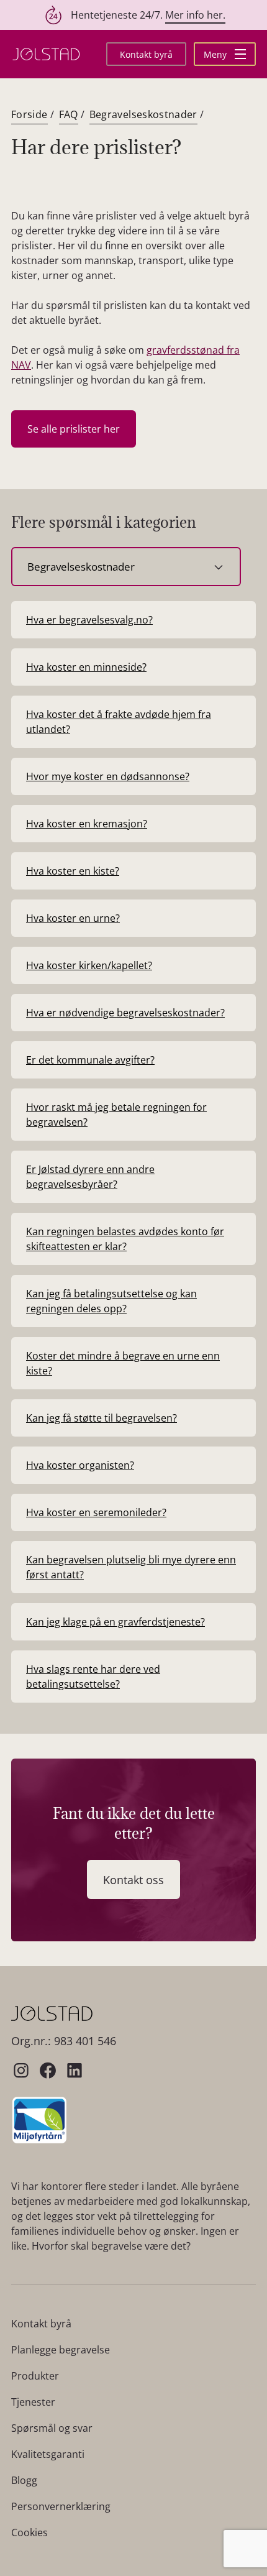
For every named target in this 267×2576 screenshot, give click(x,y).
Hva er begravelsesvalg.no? (89, 620)
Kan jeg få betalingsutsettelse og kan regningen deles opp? (111, 1301)
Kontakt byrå (146, 54)
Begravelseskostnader (143, 114)
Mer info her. (195, 15)
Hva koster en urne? (73, 918)
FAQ (69, 114)
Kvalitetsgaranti (48, 2454)
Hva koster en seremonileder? (96, 1512)
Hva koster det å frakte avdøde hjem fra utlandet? (119, 722)
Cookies (29, 2532)
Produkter (35, 2376)
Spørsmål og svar (52, 2428)
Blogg (24, 2480)
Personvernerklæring (61, 2506)
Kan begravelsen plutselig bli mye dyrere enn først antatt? (131, 1567)
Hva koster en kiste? (73, 871)
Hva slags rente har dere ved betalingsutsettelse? (93, 1677)
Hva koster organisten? (80, 1465)
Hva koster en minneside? (86, 667)
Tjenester (33, 2402)
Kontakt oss (133, 1880)
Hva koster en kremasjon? (87, 824)
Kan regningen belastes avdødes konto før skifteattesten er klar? (125, 1239)
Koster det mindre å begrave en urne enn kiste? (123, 1363)
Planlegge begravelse (61, 2350)
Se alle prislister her (74, 429)
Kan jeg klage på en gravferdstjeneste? (115, 1622)
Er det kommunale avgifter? (90, 1060)
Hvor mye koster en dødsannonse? (108, 776)
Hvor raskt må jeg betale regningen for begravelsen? (116, 1115)
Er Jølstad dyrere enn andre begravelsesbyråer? (90, 1177)
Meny (216, 54)
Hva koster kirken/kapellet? (89, 965)
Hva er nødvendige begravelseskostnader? (125, 1013)
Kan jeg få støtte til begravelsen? (102, 1418)
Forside (29, 114)
